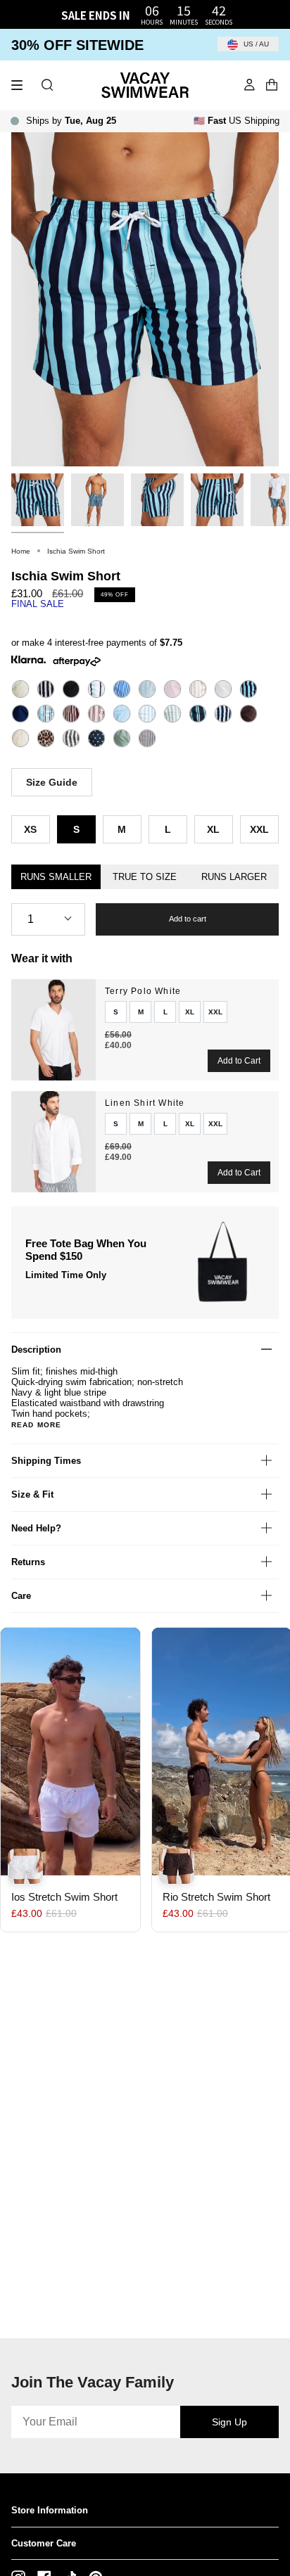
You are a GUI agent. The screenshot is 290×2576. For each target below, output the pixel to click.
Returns (28, 1562)
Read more (36, 1425)
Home (21, 551)
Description (36, 1350)
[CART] (272, 85)
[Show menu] (22, 85)
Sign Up (229, 2422)
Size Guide (52, 782)
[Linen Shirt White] (53, 1142)
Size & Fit (32, 1494)
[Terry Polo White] (53, 1030)
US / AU (255, 44)
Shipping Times (46, 1461)
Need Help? (36, 1528)
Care (21, 1596)
